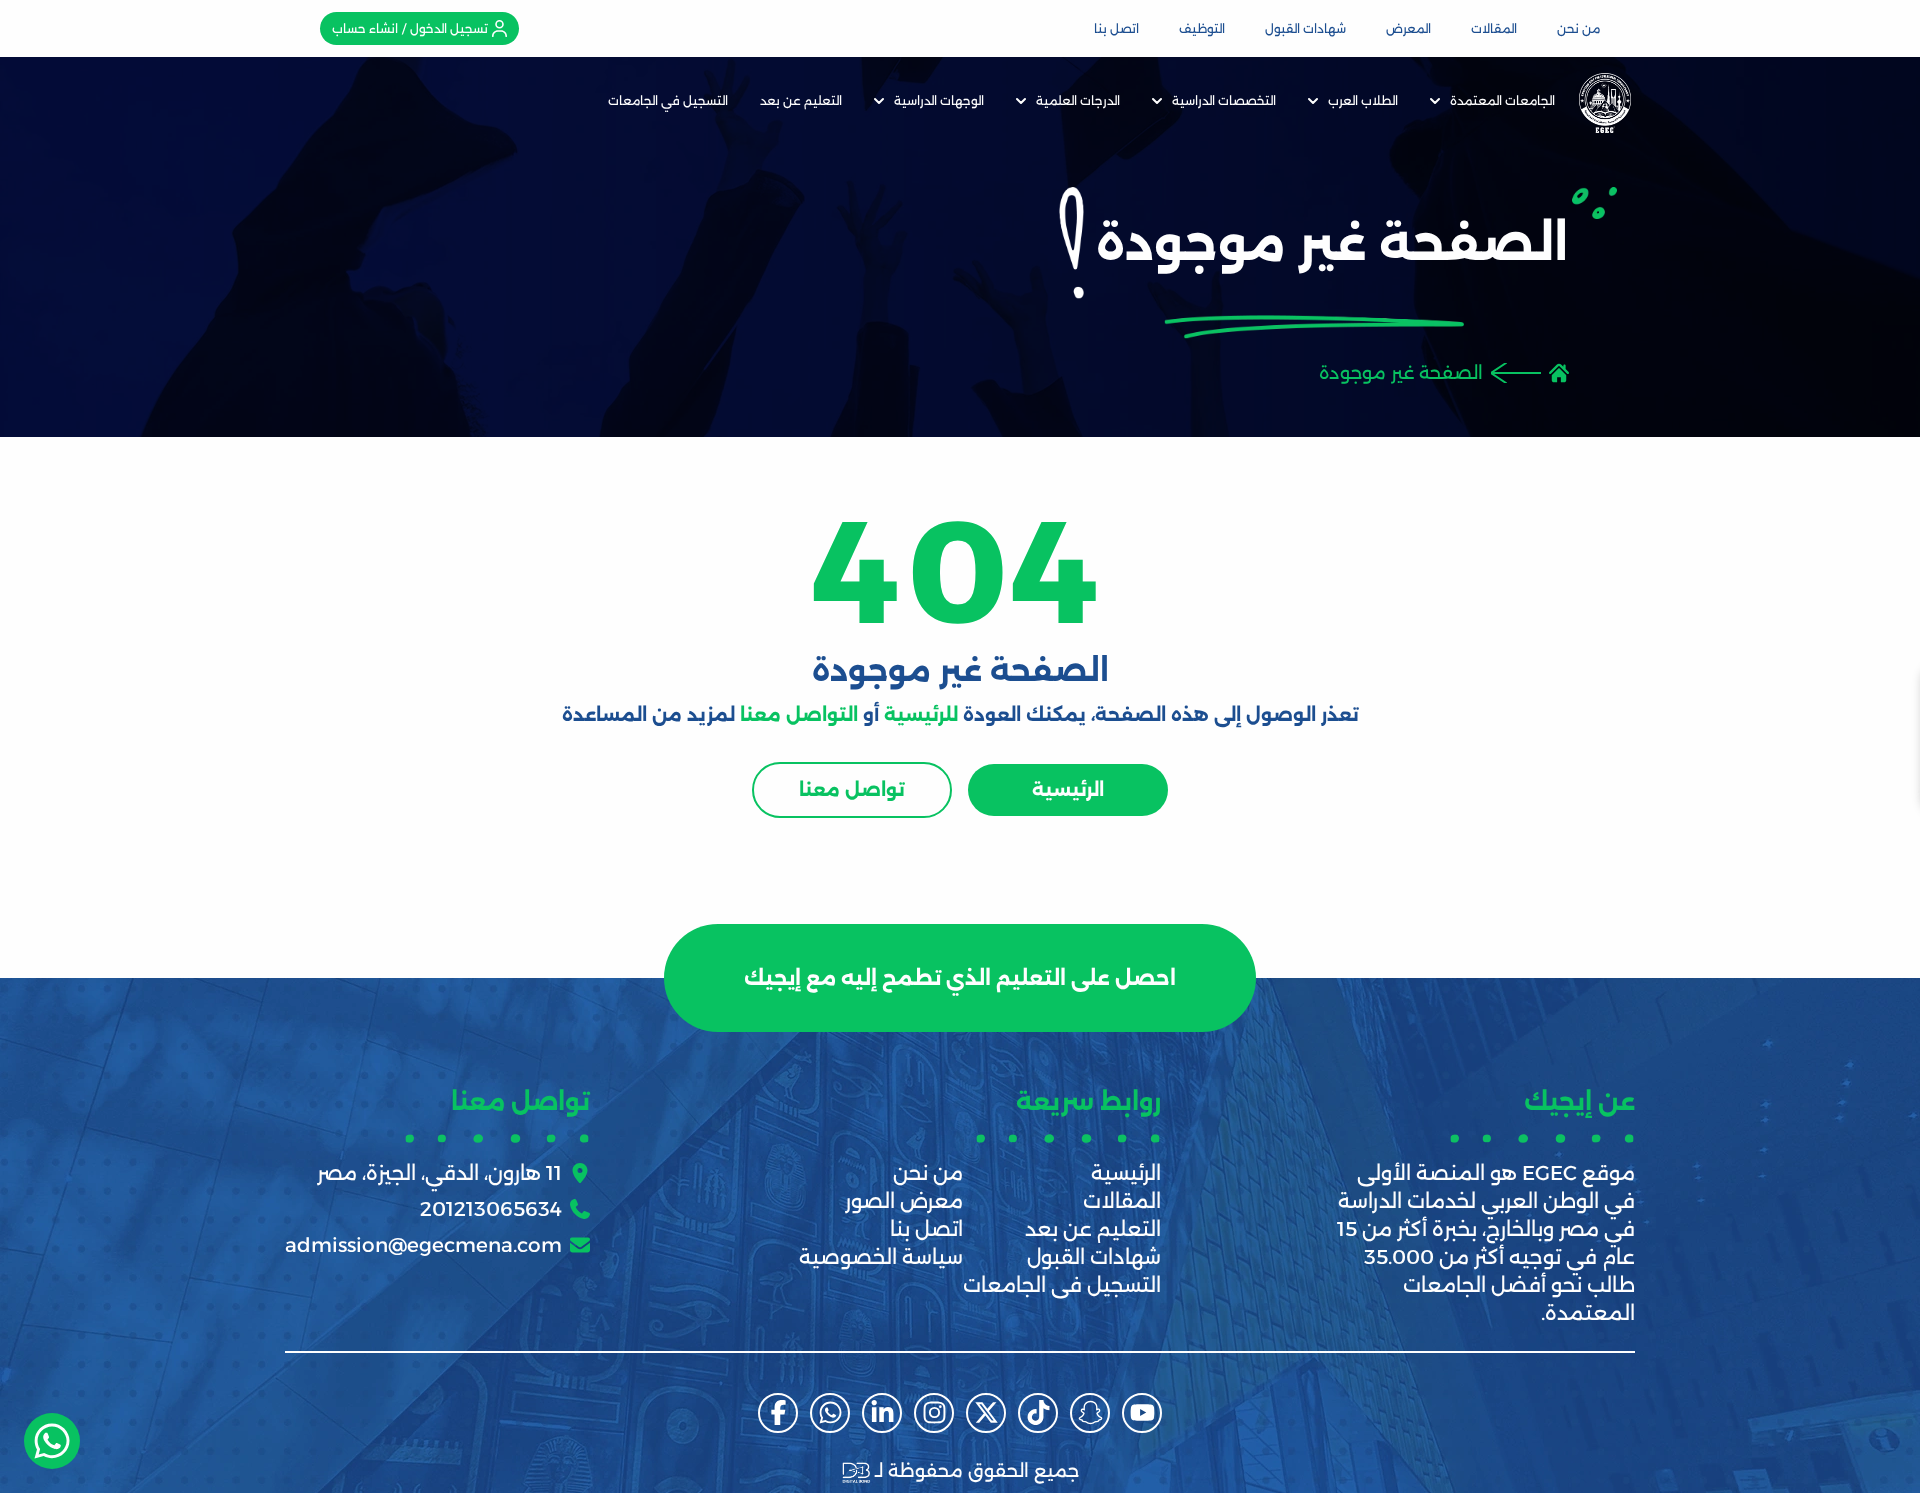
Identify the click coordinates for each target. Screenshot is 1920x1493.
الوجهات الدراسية (939, 100)
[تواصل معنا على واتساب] (52, 1441)
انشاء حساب (365, 28)
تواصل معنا (852, 790)
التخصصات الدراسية (1224, 100)
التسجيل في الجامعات (668, 100)
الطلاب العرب (1363, 100)
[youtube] (1142, 1413)
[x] (986, 1413)
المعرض (1408, 28)
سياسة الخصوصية (881, 1257)
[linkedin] (882, 1413)
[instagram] (934, 1413)
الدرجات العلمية (1078, 100)
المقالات (1494, 28)
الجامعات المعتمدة (1502, 100)
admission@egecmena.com (423, 1245)
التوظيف (1202, 28)
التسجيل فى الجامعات (1062, 1285)
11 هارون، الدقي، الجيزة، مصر (439, 1173)
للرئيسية (921, 715)
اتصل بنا (1116, 28)
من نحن (1578, 28)
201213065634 (491, 1209)
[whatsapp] (830, 1413)
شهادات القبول (1305, 28)
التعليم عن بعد (801, 100)
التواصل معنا (799, 715)
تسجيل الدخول (449, 28)
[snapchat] (1090, 1413)
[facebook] (778, 1413)
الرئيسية (1068, 790)
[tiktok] (1038, 1413)
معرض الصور (904, 1201)
